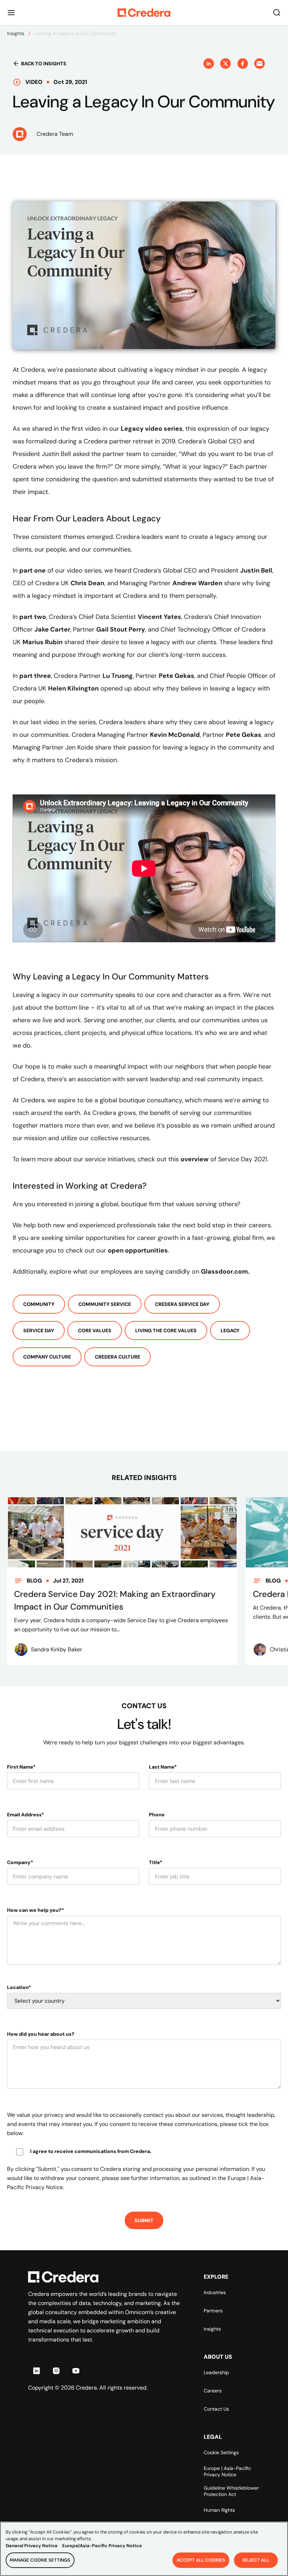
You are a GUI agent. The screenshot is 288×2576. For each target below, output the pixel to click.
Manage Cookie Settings (40, 2560)
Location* (19, 1987)
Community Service (105, 1304)
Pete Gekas (244, 735)
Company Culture (47, 1357)
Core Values (95, 1330)
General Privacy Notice (32, 2546)
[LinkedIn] (37, 2371)
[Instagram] (56, 2371)
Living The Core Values (166, 1330)
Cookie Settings (221, 2452)
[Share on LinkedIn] (209, 64)
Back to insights (44, 64)
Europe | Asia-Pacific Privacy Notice (227, 2471)
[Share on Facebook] (243, 64)
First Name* (21, 1767)
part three (35, 676)
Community (39, 1304)
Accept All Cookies (201, 2560)
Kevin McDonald (175, 735)
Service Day (39, 1330)
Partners (213, 2311)
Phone (157, 1815)
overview (195, 1159)
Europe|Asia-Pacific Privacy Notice (102, 2546)
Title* (156, 1862)
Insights (16, 33)
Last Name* (163, 1767)
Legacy (230, 1330)
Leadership (216, 2372)
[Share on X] (225, 64)
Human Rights (219, 2510)
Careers (213, 2391)
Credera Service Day (182, 1304)
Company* (20, 1862)
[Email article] (260, 64)
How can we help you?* (35, 1910)
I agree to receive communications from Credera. (91, 2151)
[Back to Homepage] (144, 13)
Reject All (256, 2560)
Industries (215, 2292)
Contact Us (216, 2409)
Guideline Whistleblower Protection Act (231, 2491)
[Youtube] (76, 2371)
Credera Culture (117, 1357)
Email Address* (25, 1815)
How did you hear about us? (41, 2034)
